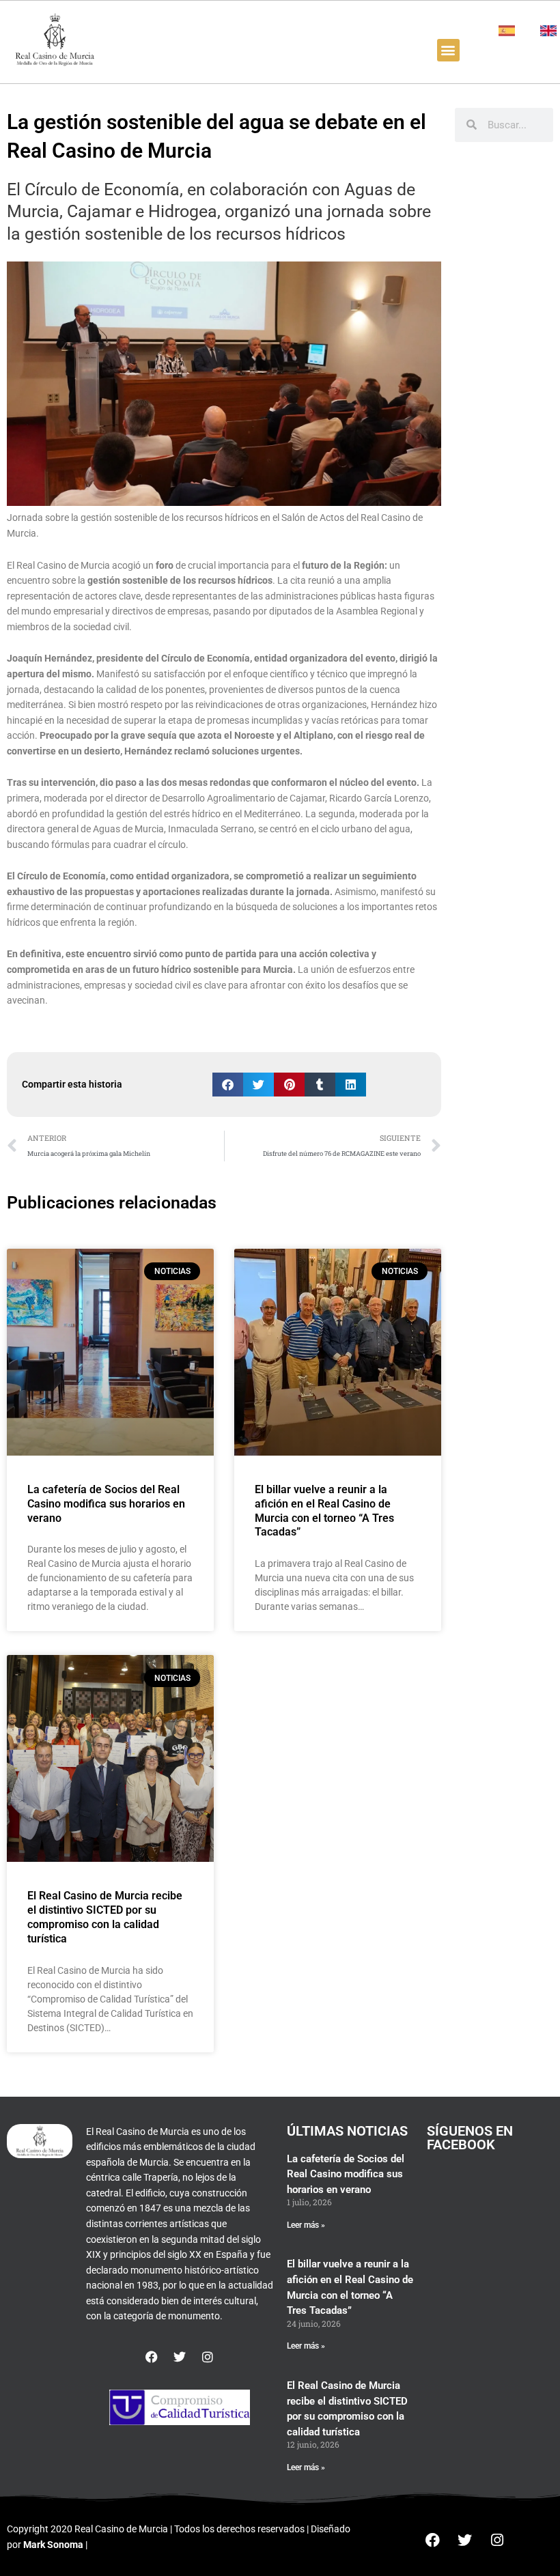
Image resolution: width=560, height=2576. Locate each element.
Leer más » (306, 2225)
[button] (448, 50)
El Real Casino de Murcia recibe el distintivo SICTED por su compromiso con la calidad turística (105, 1917)
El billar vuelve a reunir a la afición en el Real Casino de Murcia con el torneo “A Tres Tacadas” (324, 1511)
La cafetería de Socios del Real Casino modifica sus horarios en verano (106, 1504)
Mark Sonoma (53, 2545)
